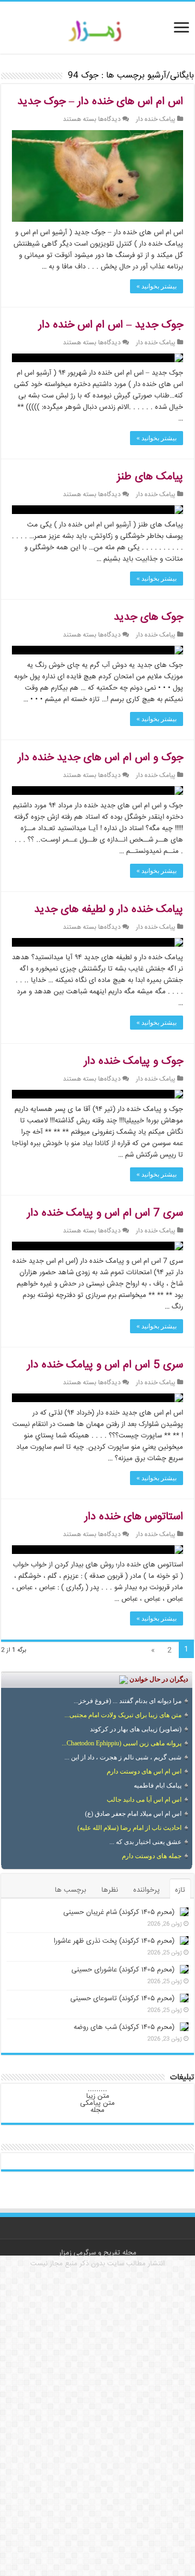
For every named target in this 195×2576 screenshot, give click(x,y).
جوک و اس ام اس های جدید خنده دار (100, 758)
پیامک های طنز (150, 477)
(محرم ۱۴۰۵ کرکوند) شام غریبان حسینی (119, 1912)
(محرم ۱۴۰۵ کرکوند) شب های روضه (124, 2027)
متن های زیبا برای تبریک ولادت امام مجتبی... (123, 1715)
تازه (180, 1890)
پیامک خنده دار (156, 120)
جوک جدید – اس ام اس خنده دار (111, 325)
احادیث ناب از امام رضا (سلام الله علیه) (129, 1828)
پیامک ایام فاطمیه (158, 1785)
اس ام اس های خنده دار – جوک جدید (100, 102)
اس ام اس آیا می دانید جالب (144, 1800)
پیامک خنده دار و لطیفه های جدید (109, 910)
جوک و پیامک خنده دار (134, 1061)
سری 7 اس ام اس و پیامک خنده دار (105, 1213)
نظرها (110, 1890)
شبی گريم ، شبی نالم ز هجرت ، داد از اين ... (123, 1757)
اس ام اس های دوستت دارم (144, 1771)
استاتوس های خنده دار (134, 1517)
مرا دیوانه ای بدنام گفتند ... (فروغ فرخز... (128, 1701)
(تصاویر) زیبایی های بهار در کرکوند (136, 1729)
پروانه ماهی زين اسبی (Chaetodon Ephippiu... (122, 1743)
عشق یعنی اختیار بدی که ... (145, 1842)
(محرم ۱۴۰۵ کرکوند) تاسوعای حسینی (122, 1999)
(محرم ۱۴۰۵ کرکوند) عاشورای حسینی (123, 1970)
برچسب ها (70, 1890)
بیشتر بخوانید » (157, 286)
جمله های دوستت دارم (152, 1856)
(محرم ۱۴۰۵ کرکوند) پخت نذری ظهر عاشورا (114, 1941)
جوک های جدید (148, 617)
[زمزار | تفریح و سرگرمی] (98, 31)
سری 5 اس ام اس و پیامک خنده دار (105, 1365)
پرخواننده (147, 1890)
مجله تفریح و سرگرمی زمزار (98, 2253)
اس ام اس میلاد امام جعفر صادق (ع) (133, 1814)
